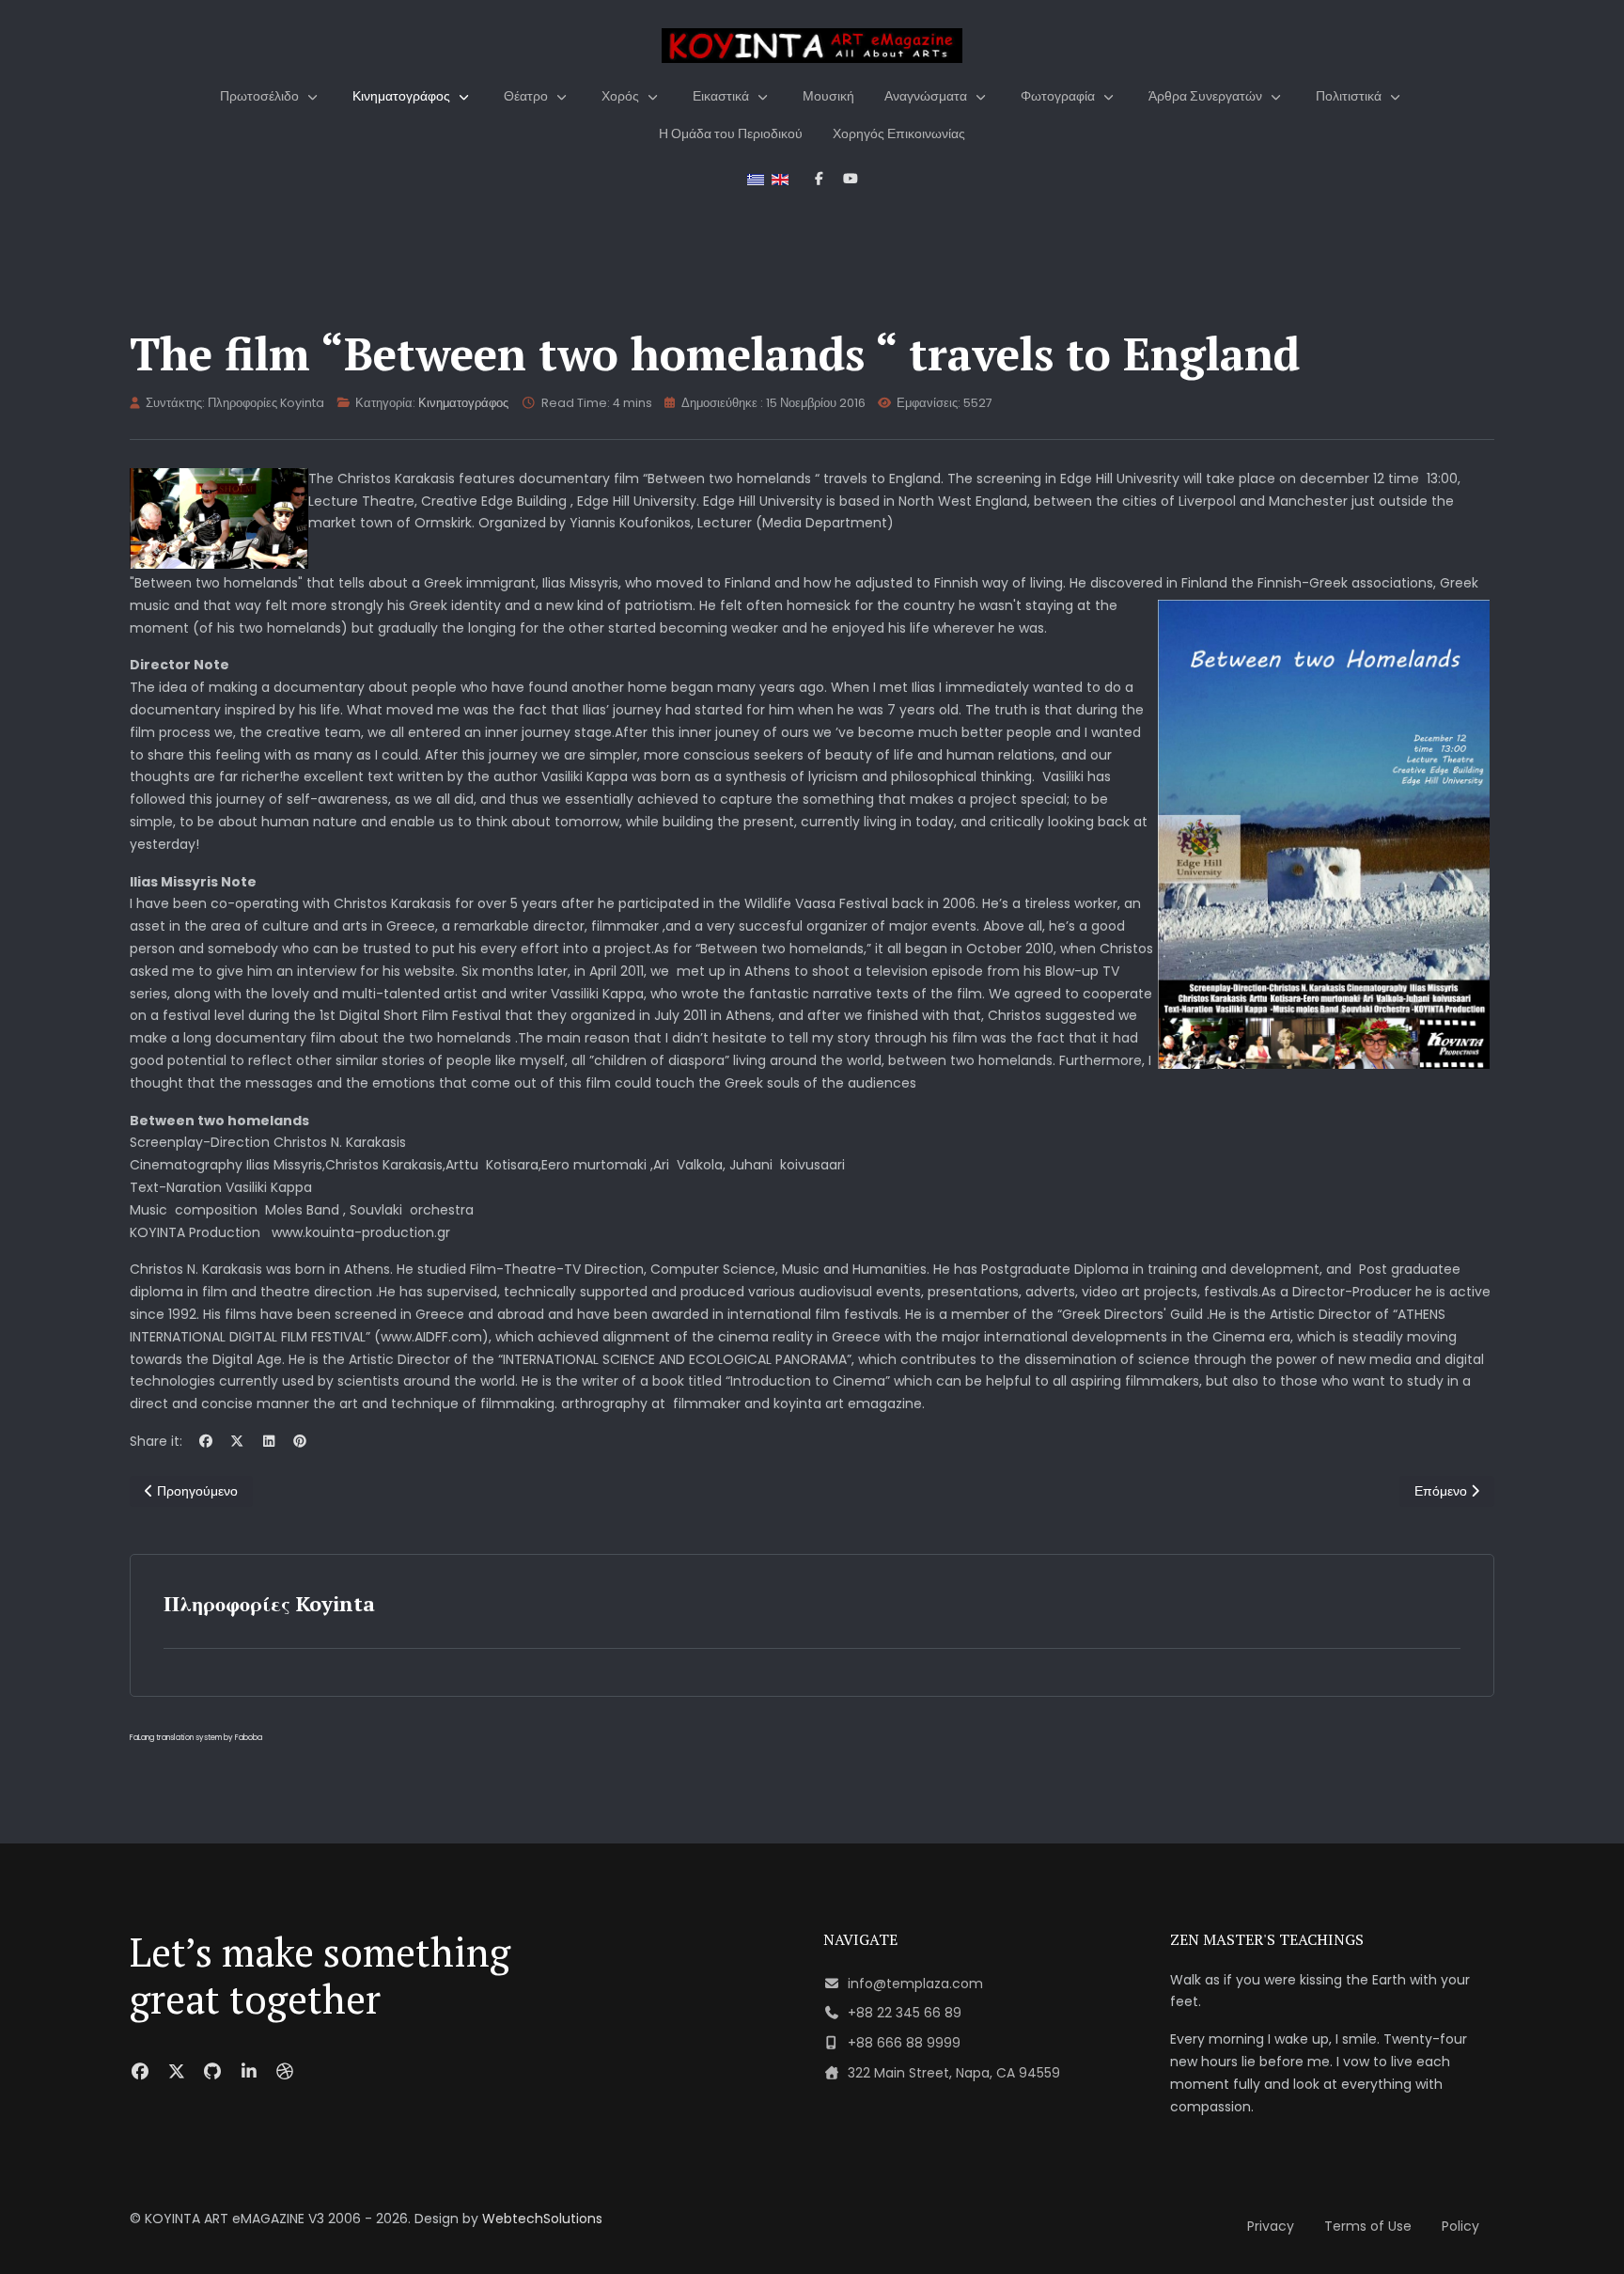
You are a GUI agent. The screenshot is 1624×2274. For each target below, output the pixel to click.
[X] (238, 1441)
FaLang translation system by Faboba (196, 1738)
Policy (1460, 2226)
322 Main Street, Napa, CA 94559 (954, 2073)
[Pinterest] (301, 1441)
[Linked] (250, 2071)
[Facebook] (206, 1441)
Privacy (1271, 2226)
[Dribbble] (285, 2071)
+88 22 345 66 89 (905, 2013)
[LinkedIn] (269, 1441)
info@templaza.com (915, 1984)
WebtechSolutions (542, 2219)
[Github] (213, 2071)
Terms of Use (1368, 2226)
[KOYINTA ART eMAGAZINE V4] (812, 46)
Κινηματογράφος (463, 403)
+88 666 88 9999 (904, 2043)
